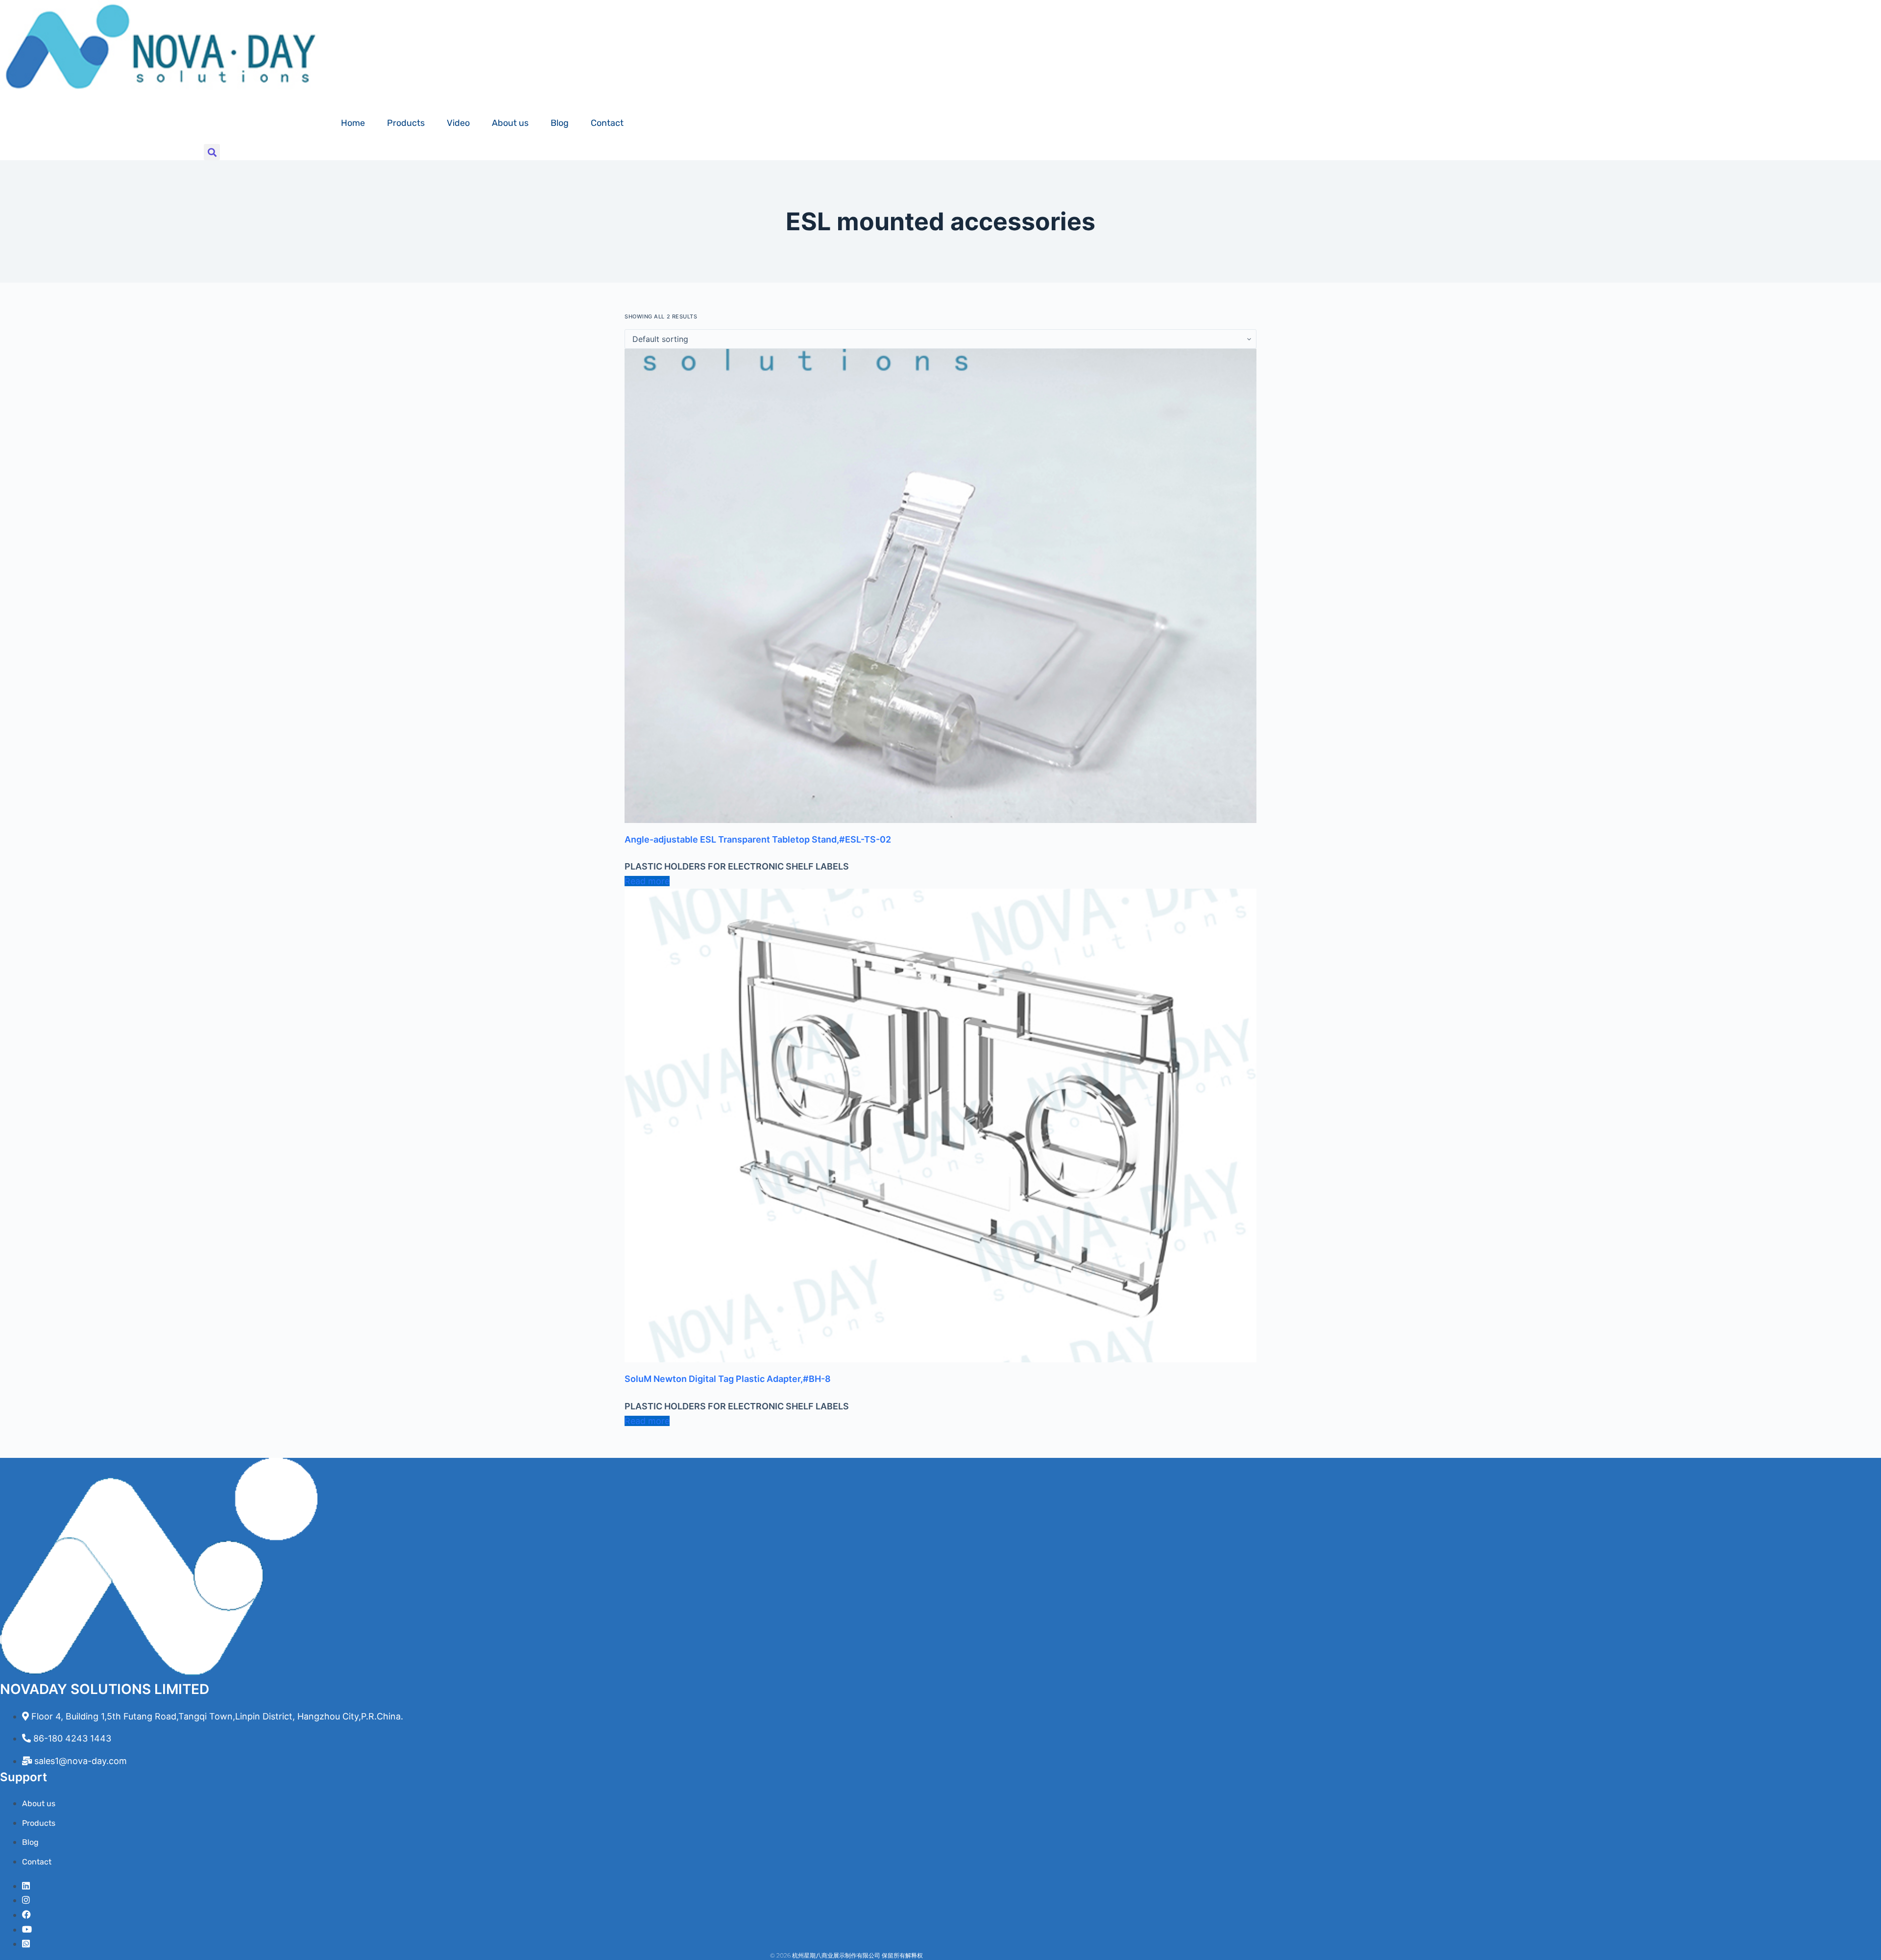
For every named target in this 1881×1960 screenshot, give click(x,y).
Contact (607, 123)
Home (353, 123)
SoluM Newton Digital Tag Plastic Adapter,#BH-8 (728, 1379)
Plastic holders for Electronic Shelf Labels (737, 866)
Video (458, 123)
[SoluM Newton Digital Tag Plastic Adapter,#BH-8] (940, 1126)
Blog (560, 123)
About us (510, 123)
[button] (212, 152)
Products (406, 123)
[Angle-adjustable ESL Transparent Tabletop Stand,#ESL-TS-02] (940, 586)
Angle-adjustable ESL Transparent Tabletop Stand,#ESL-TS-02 (758, 839)
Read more (647, 881)
